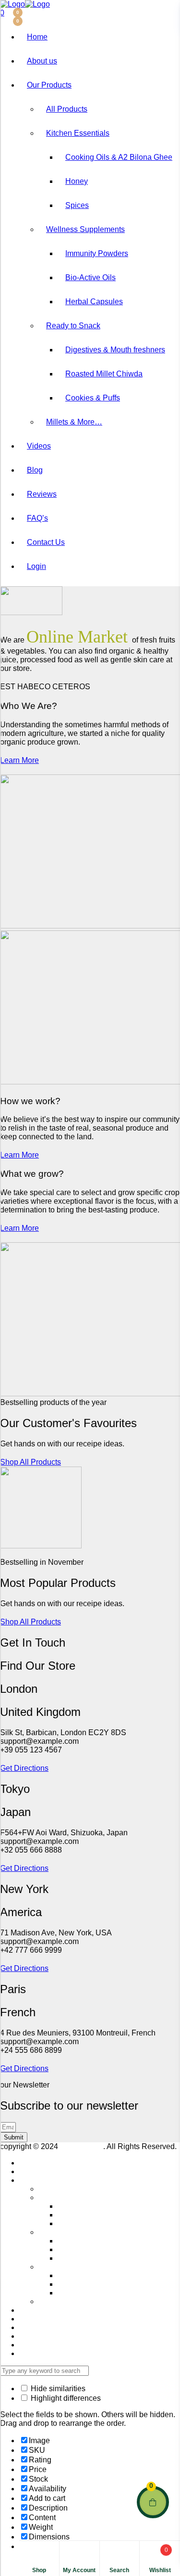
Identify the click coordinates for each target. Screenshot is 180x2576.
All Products (67, 109)
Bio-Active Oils (90, 277)
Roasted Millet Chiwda (104, 374)
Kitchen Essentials (78, 133)
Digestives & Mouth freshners (115, 350)
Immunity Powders (97, 253)
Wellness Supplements (85, 229)
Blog (35, 470)
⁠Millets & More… (74, 422)
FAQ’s (37, 518)
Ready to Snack (73, 326)
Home (37, 37)
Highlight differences (65, 2398)
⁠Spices (77, 205)
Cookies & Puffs (93, 398)
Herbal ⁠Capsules (94, 302)
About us (42, 61)
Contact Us (46, 542)
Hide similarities (57, 2389)
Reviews (42, 494)
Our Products (49, 85)
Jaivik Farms (82, 2146)
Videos (39, 446)
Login (36, 566)
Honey (77, 181)
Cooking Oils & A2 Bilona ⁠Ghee (119, 157)
